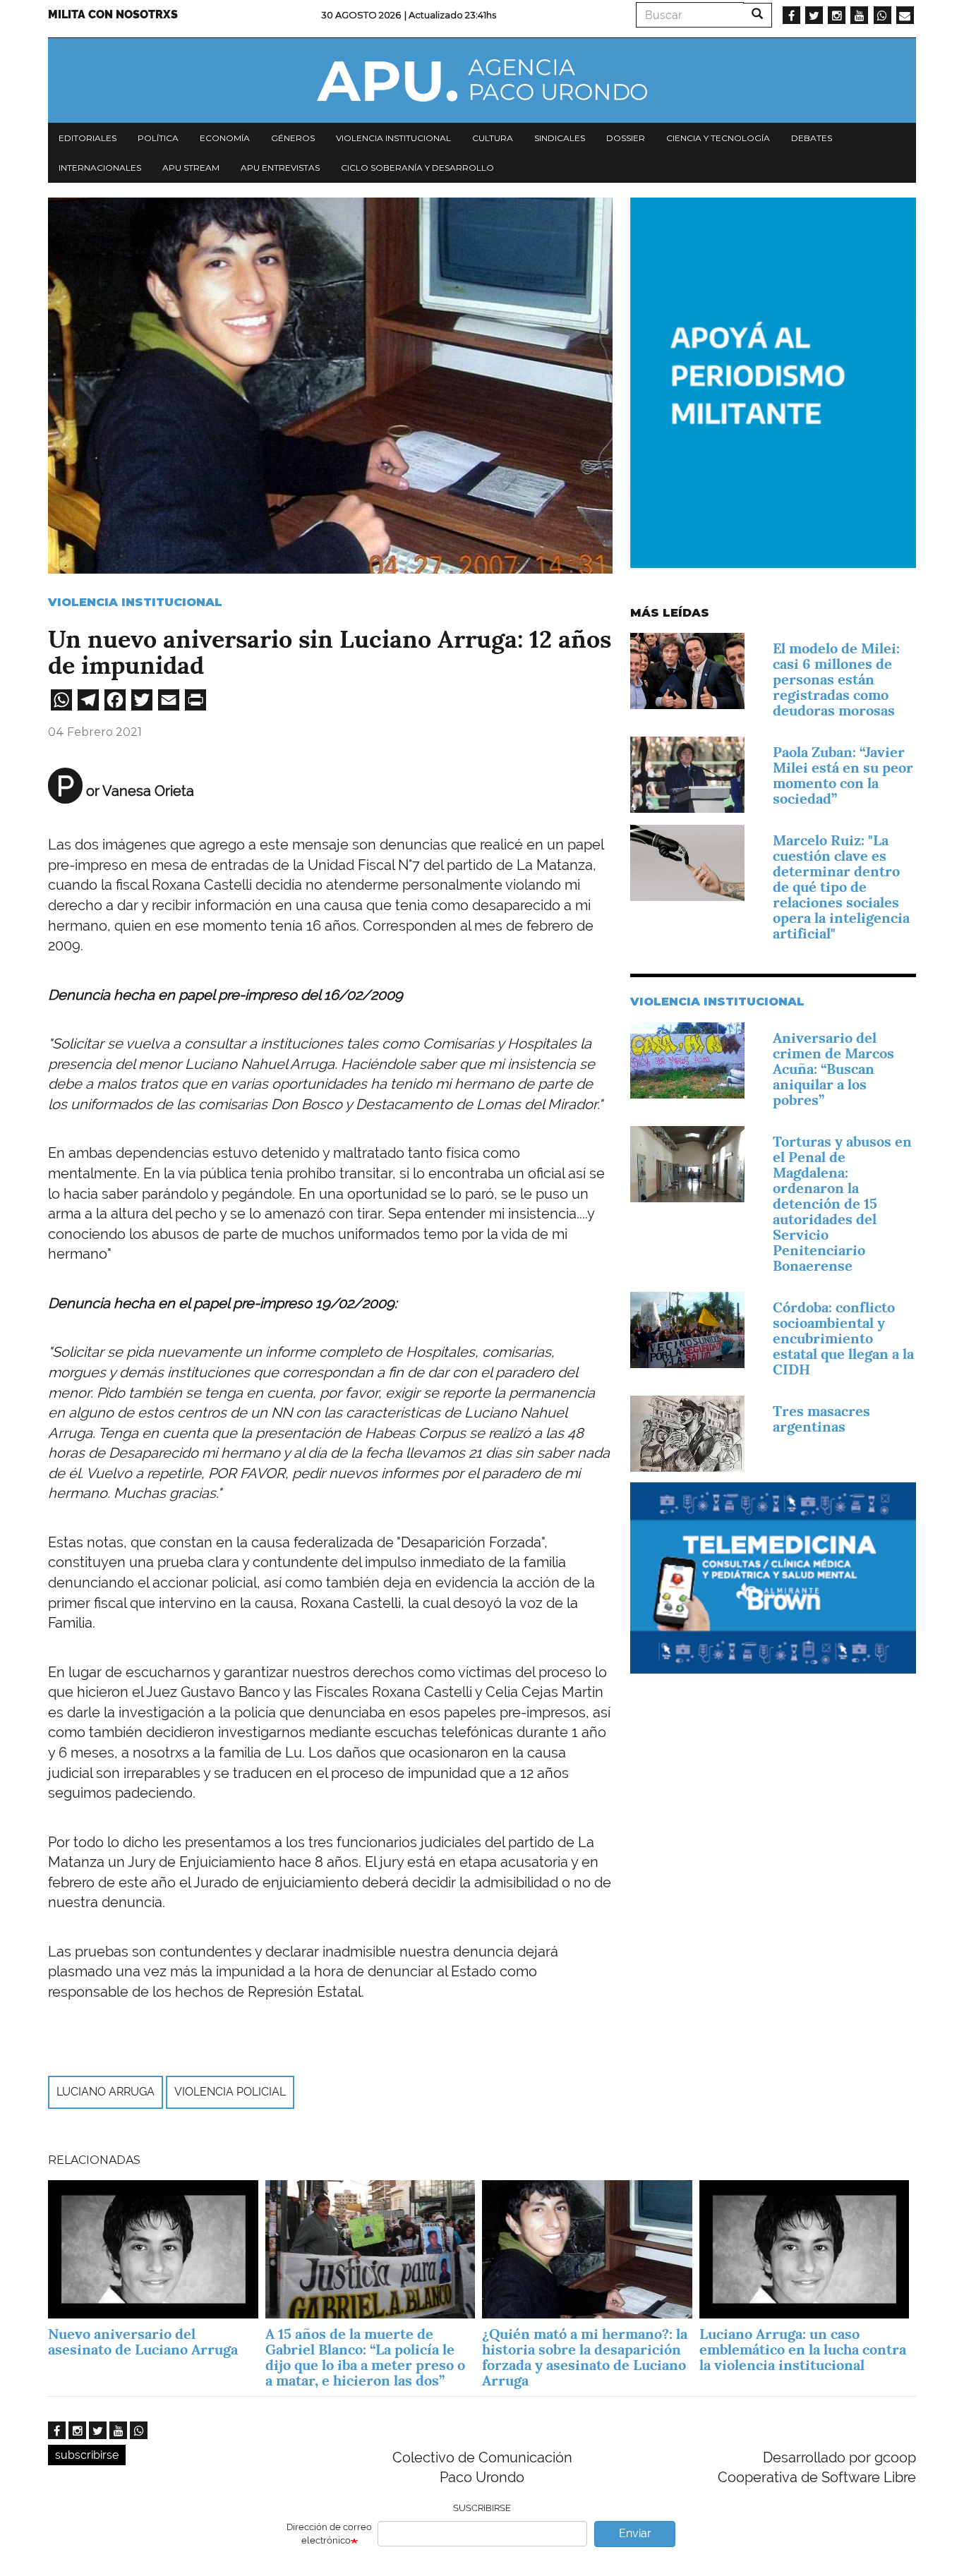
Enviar (635, 2533)
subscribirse (87, 2455)
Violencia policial (230, 2092)
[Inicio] (482, 80)
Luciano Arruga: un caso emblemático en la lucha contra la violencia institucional (803, 2350)
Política (158, 138)
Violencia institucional (393, 138)
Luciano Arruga (106, 2092)
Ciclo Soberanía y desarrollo (417, 168)
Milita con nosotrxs (113, 14)
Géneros (293, 138)
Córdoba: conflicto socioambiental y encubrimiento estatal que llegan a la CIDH (843, 1338)
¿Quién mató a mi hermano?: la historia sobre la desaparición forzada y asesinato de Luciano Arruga (585, 2357)
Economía (225, 138)
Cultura (493, 138)
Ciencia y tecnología (718, 138)
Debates (812, 138)
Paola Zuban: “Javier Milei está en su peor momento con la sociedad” (843, 775)
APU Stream (191, 168)
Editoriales (88, 138)
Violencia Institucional (135, 602)
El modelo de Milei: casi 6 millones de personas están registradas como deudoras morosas (836, 679)
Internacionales (100, 168)
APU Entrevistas (280, 168)
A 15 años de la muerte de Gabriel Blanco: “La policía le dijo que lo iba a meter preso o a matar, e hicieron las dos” (365, 2357)
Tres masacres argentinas (821, 1419)
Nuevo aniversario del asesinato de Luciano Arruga (143, 2342)
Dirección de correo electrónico (329, 2534)
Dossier (626, 138)
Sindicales (560, 138)
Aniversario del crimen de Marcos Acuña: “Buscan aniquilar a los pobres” (833, 1069)
